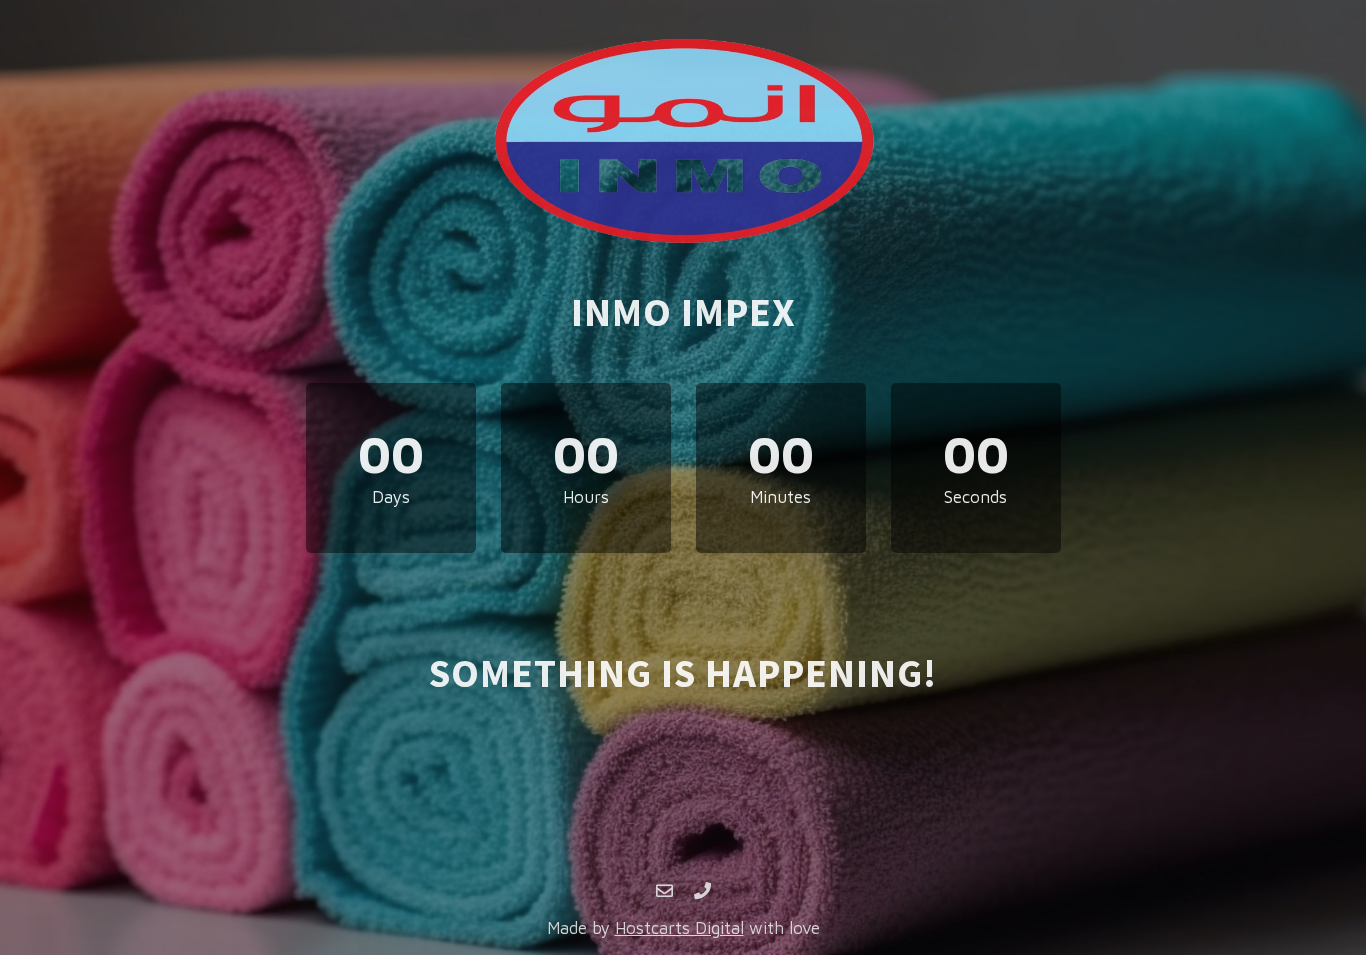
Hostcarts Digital (679, 928)
